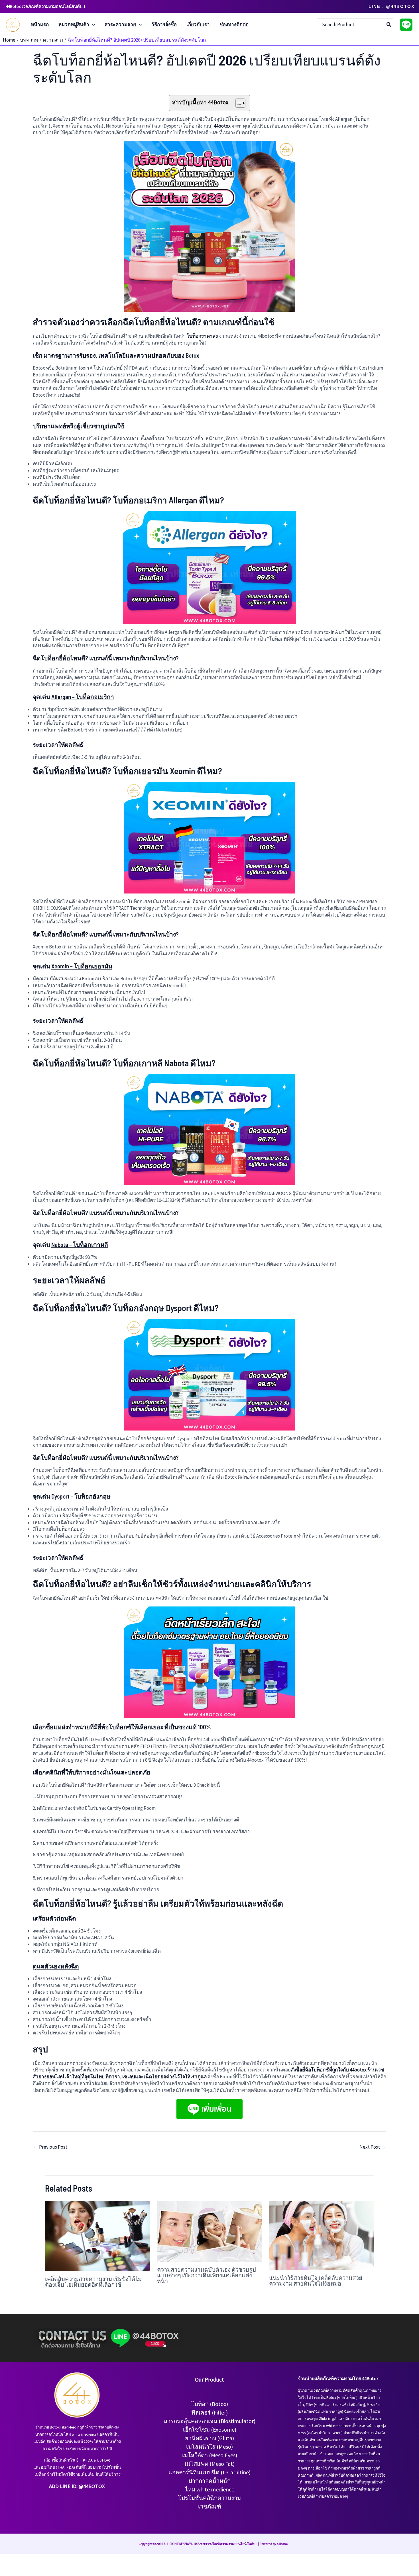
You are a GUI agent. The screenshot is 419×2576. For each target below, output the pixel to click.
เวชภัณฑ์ (210, 2506)
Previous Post (50, 2147)
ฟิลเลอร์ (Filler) (209, 2412)
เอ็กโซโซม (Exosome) (210, 2430)
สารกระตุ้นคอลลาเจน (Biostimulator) (210, 2421)
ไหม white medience (210, 2489)
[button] (392, 6)
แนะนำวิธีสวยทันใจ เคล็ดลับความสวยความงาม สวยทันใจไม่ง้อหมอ (316, 2280)
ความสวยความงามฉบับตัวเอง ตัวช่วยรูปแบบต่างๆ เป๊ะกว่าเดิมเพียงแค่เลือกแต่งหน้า (207, 2275)
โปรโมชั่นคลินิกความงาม (209, 2498)
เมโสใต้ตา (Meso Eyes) (210, 2455)
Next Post (373, 2147)
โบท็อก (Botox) (210, 2404)
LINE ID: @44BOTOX (82, 2486)
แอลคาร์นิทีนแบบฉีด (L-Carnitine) (209, 2472)
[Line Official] (406, 25)
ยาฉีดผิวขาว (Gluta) (209, 2438)
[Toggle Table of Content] (238, 103)
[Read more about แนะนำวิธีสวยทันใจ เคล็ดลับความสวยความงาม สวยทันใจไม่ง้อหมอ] (322, 2235)
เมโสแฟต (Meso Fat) (210, 2464)
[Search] (389, 25)
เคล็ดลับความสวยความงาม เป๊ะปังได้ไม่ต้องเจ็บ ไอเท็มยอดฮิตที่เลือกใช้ (93, 2282)
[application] (92, 25)
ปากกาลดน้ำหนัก (209, 2481)
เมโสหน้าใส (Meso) (209, 2447)
